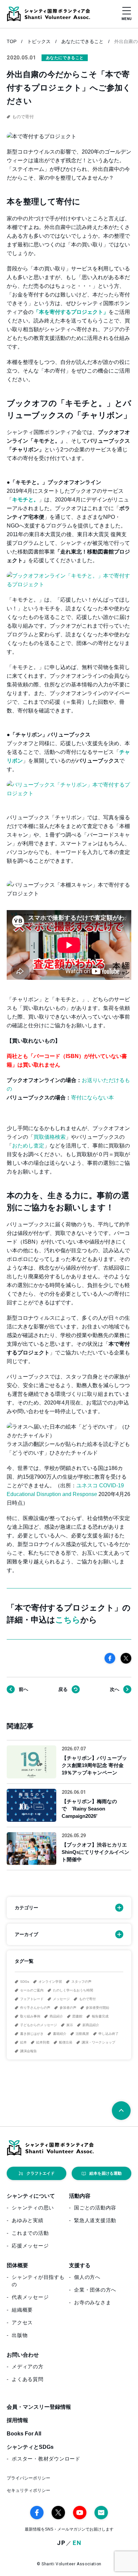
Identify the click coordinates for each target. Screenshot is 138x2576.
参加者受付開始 (97, 2008)
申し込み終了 (109, 2034)
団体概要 (17, 2265)
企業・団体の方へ (95, 2290)
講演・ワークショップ (98, 2042)
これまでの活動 (30, 2233)
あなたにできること (82, 41)
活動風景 (82, 2034)
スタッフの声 (81, 1982)
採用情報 (17, 2420)
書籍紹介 (60, 2034)
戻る (63, 1689)
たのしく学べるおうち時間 (73, 1990)
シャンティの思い (33, 2208)
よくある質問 (28, 2379)
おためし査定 (28, 1146)
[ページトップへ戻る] (121, 2111)
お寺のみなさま (92, 2302)
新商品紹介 (91, 2025)
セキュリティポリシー (28, 2490)
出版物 (20, 2335)
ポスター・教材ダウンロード (46, 2459)
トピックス (39, 41)
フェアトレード (32, 1999)
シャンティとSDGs (30, 2447)
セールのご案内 (32, 1990)
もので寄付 (87, 1999)
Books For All (24, 2434)
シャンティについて (31, 2196)
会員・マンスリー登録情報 (39, 2407)
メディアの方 (28, 2367)
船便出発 (66, 2042)
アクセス (22, 2322)
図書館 (77, 2016)
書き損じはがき (32, 2034)
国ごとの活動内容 (95, 2208)
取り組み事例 (30, 2016)
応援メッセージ (30, 2246)
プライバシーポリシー (28, 2478)
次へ (115, 1689)
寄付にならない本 (92, 1098)
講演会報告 (28, 2051)
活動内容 (80, 2196)
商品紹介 (56, 2016)
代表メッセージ (30, 2297)
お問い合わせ (23, 2355)
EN (77, 2543)
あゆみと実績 (28, 2220)
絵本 (23, 2042)
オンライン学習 (50, 1982)
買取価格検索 (50, 1137)
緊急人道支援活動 (95, 2220)
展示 (70, 2025)
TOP (12, 41)
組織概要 (22, 2310)
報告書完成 (100, 2016)
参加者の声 (68, 2008)
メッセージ (61, 1999)
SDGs (25, 1982)
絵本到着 (43, 2042)
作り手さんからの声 (35, 2008)
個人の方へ (87, 2277)
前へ (23, 1689)
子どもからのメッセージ (39, 2025)
